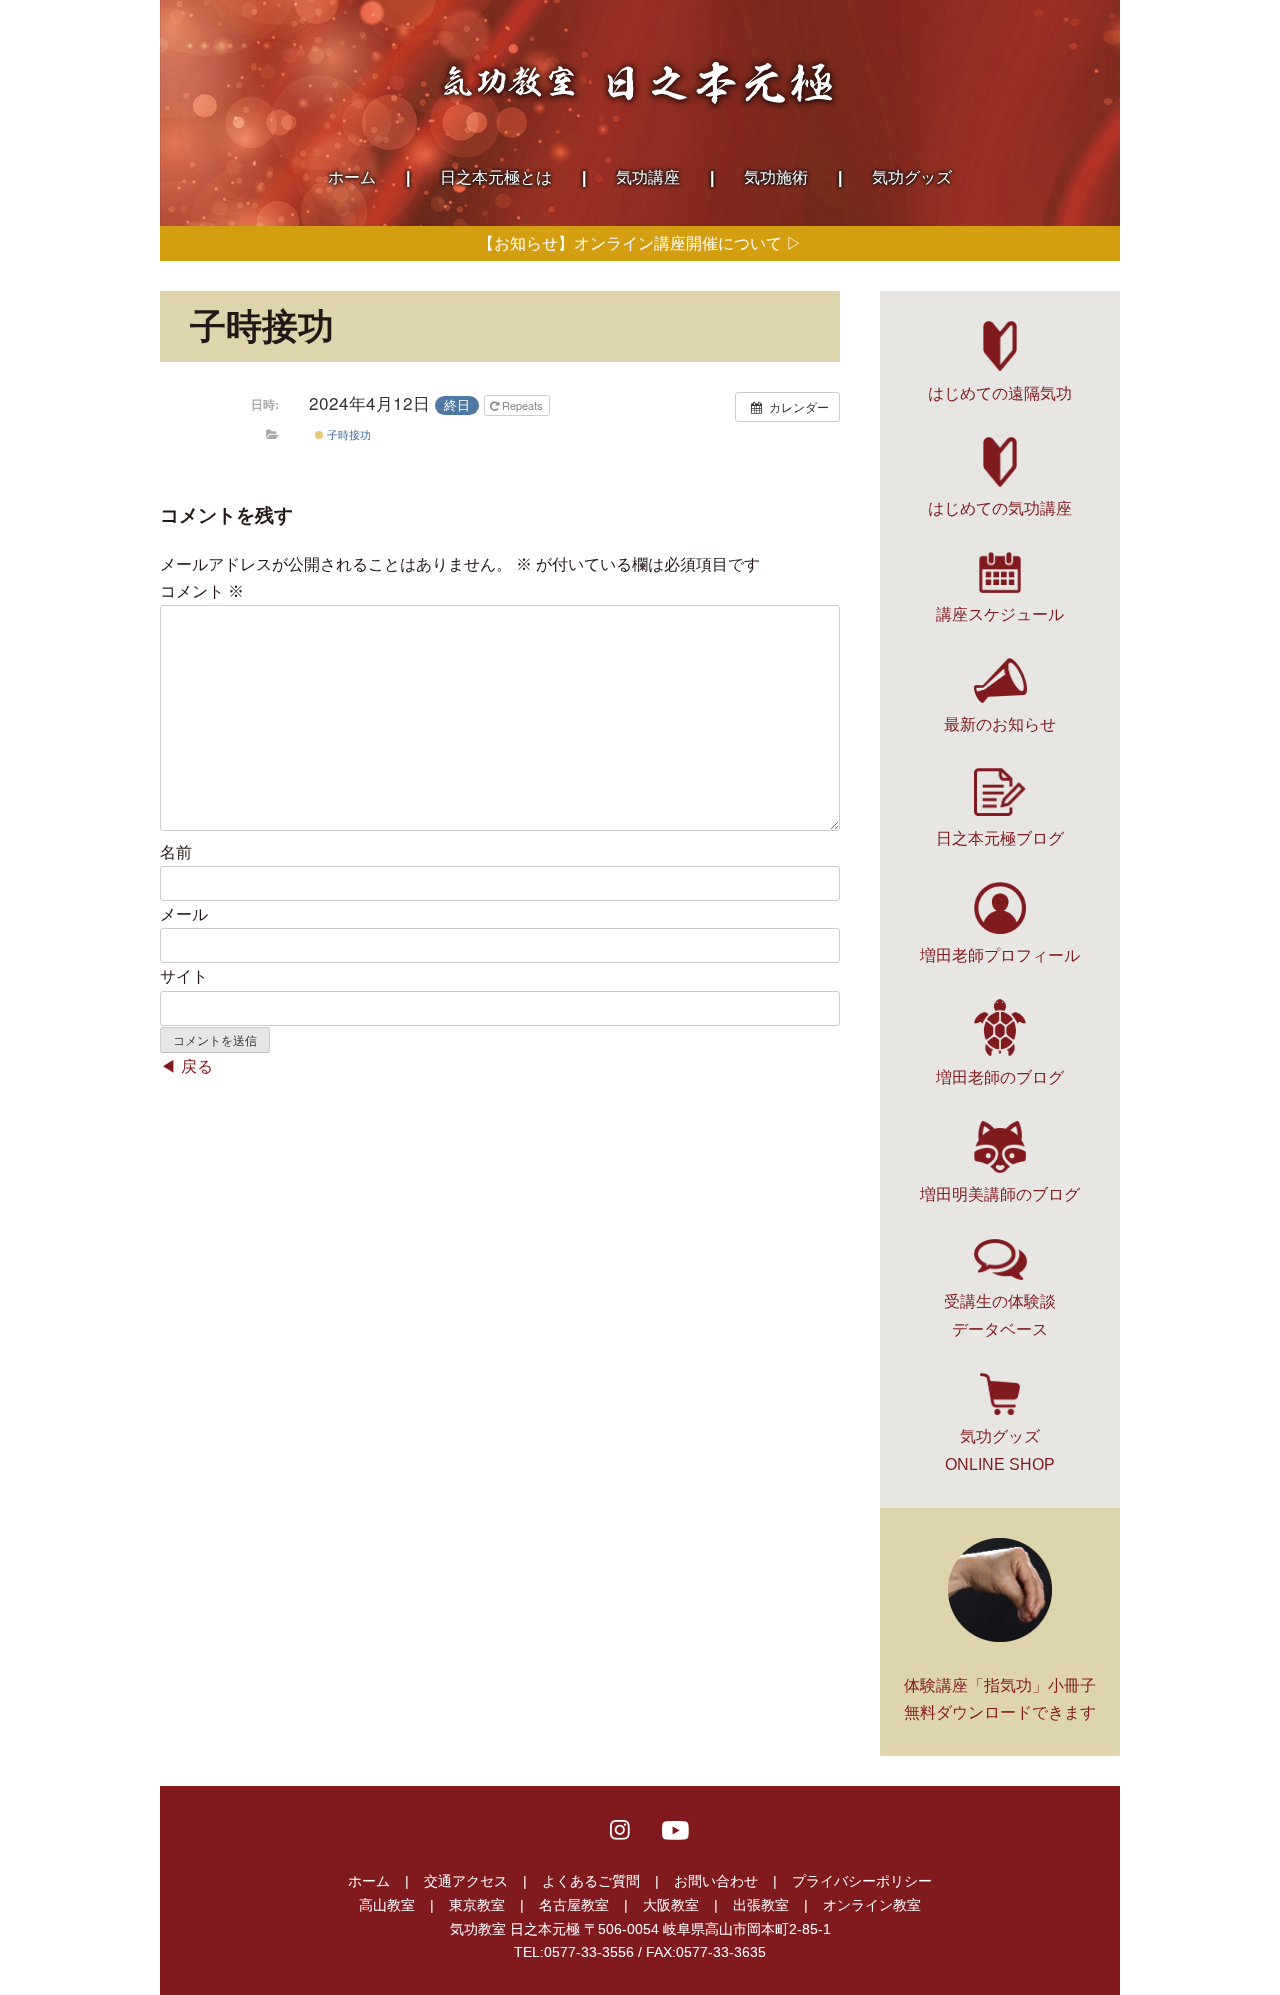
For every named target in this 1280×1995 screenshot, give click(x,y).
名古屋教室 (574, 1905)
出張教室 (761, 1905)
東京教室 (477, 1905)
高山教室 (387, 1905)
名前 (176, 852)
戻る (197, 1066)
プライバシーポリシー (862, 1881)
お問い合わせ (716, 1881)
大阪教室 (671, 1905)
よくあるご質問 (591, 1881)
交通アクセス (466, 1881)
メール (184, 914)
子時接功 (347, 434)
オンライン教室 (872, 1905)
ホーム (369, 1881)
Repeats (522, 405)
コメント (202, 591)
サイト (184, 976)
